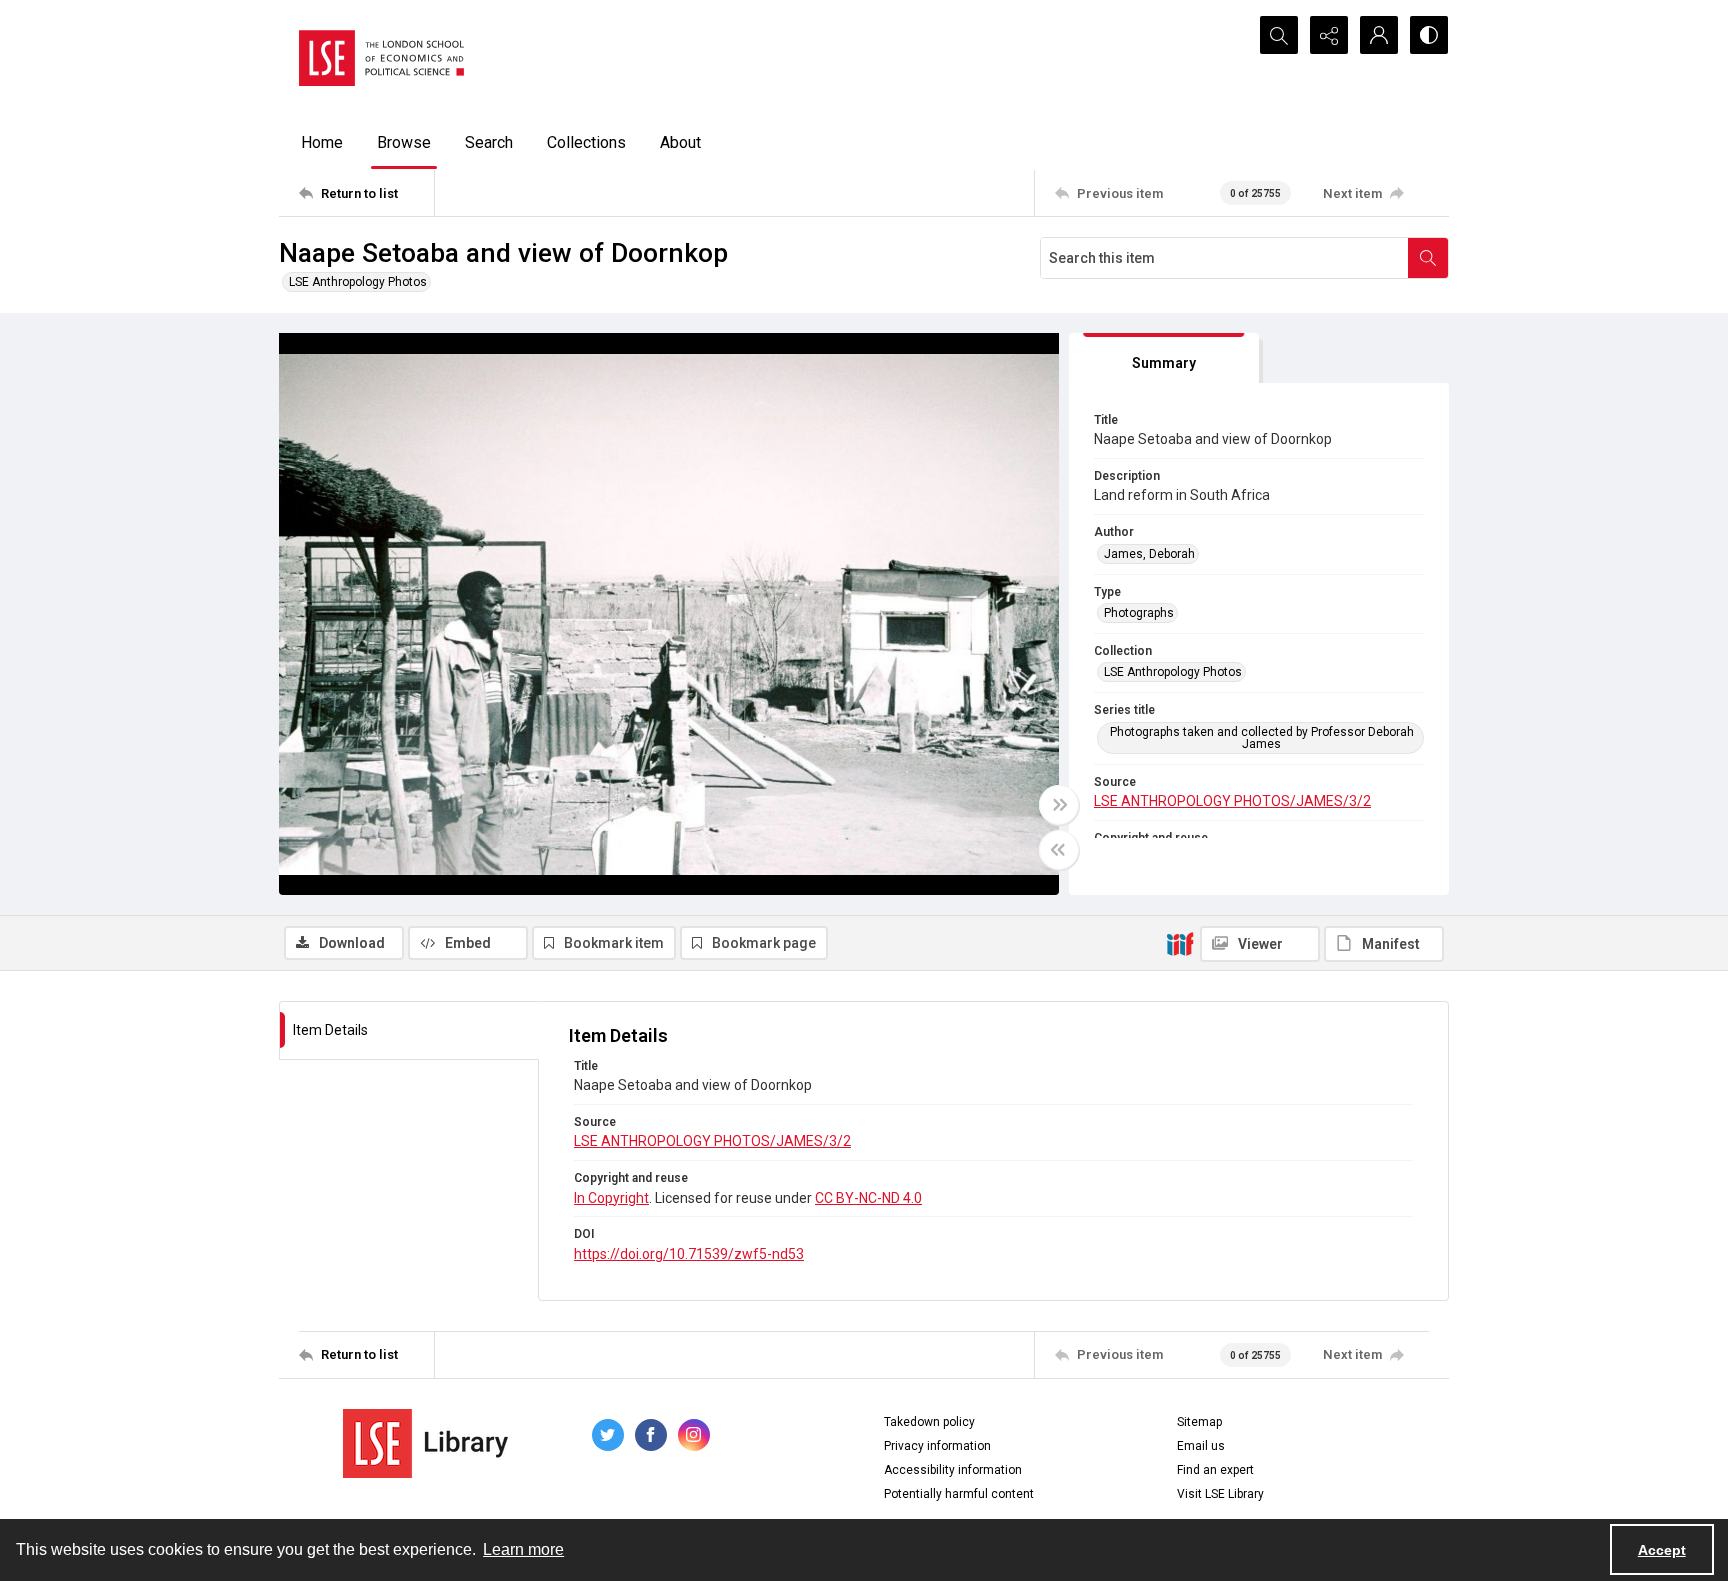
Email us (1201, 1446)
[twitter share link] (608, 1435)
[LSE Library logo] (425, 1443)
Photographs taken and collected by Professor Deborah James (1262, 738)
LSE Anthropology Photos (358, 282)
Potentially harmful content (959, 1494)
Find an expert (1215, 1470)
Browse (404, 142)
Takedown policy (929, 1422)
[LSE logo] (381, 58)
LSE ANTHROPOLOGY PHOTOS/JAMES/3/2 (1232, 801)
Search (489, 142)
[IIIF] (1180, 943)
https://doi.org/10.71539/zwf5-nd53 (689, 1254)
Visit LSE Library (1220, 1494)
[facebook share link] (651, 1435)
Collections (586, 142)
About (680, 142)
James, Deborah (1149, 554)
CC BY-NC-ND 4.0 (868, 1198)
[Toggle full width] (1059, 805)
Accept (1662, 1550)
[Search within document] (1428, 258)
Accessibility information (953, 1470)
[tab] (1164, 358)
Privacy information (937, 1446)
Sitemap (1199, 1422)
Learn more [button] (523, 1549)
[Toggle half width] (1059, 850)
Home (322, 142)
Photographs (1139, 613)
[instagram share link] (694, 1435)
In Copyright (611, 1198)
